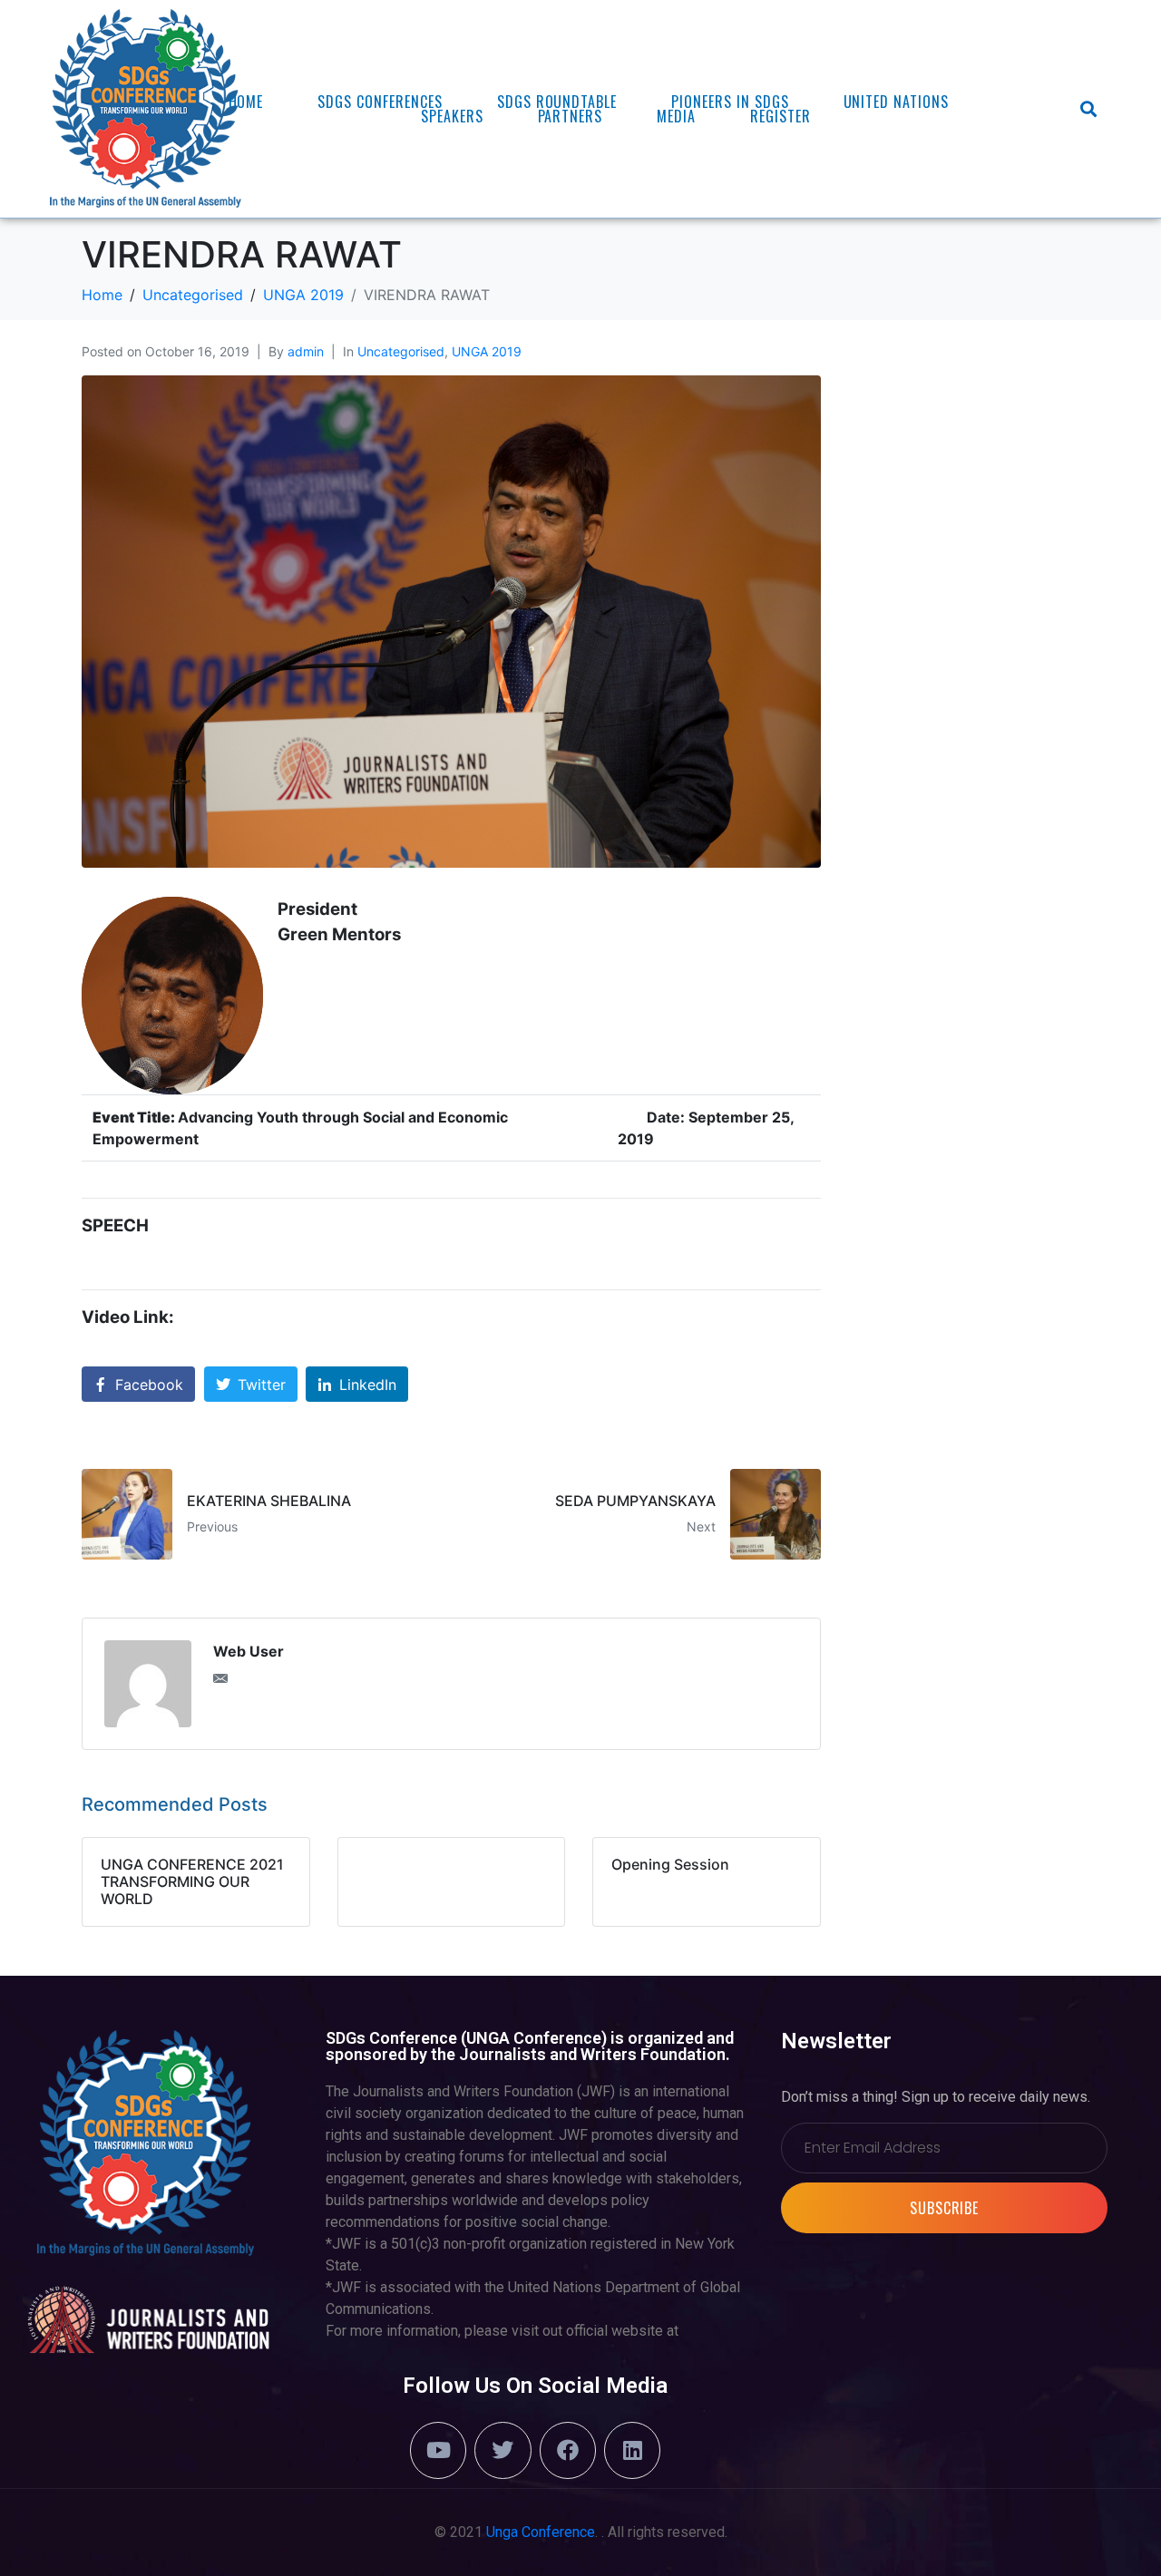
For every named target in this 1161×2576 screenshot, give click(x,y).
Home (246, 102)
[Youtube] (438, 2450)
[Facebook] (568, 2450)
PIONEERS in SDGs (730, 102)
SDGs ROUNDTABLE (557, 102)
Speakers (452, 116)
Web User (249, 1651)
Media (676, 116)
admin (306, 351)
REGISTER (781, 116)
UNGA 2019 (487, 351)
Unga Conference (541, 2532)
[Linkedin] (632, 2450)
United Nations (896, 102)
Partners (571, 116)
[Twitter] (502, 2450)
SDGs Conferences (380, 102)
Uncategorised (401, 351)
